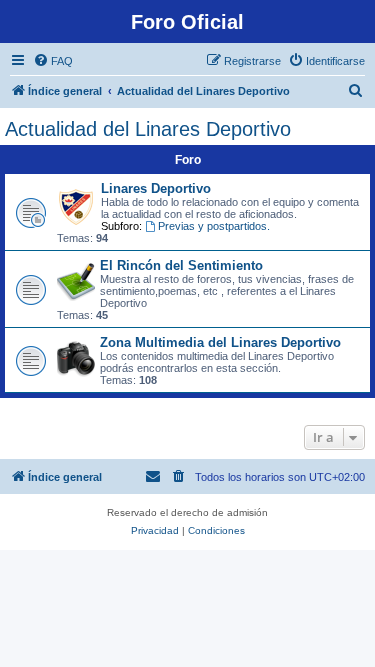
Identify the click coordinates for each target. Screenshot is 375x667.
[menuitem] (53, 61)
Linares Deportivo (156, 188)
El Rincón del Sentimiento (181, 265)
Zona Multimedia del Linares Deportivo (220, 342)
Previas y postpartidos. (214, 226)
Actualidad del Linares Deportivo (148, 129)
